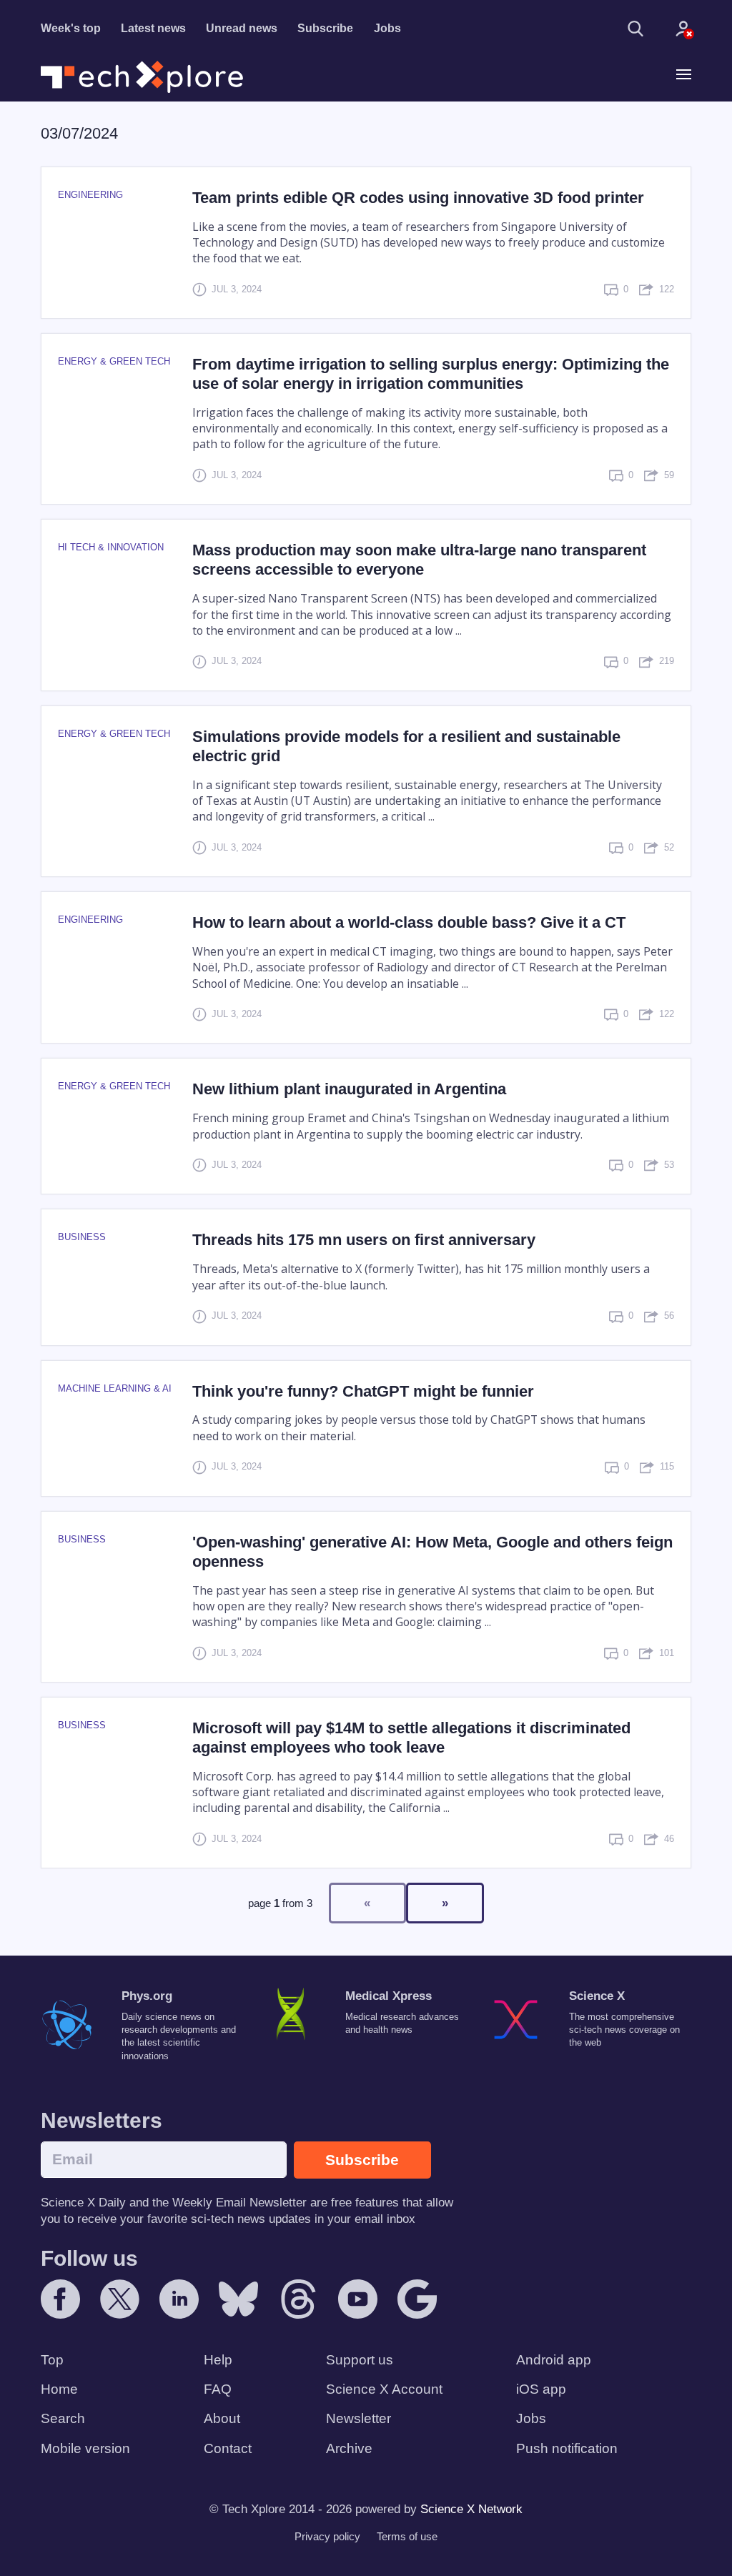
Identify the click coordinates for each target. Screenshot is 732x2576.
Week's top (71, 28)
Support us (360, 2360)
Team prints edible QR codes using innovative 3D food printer (418, 198)
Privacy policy (327, 2536)
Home (59, 2389)
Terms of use (407, 2536)
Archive (349, 2448)
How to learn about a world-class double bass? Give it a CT (409, 922)
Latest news (153, 28)
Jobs (387, 28)
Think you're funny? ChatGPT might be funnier (363, 1391)
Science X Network (471, 2509)
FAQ (218, 2389)
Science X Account (384, 2389)
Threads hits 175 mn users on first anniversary (364, 1240)
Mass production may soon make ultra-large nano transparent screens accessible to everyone (419, 560)
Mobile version (85, 2448)
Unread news (242, 28)
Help (218, 2360)
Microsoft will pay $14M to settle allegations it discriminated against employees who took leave (411, 1738)
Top (52, 2360)
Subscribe (325, 28)
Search (63, 2418)
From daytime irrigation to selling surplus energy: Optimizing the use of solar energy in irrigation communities (431, 374)
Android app (554, 2360)
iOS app (541, 2389)
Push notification (567, 2448)
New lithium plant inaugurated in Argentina (349, 1089)
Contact (228, 2448)
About (222, 2418)
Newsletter (358, 2418)
